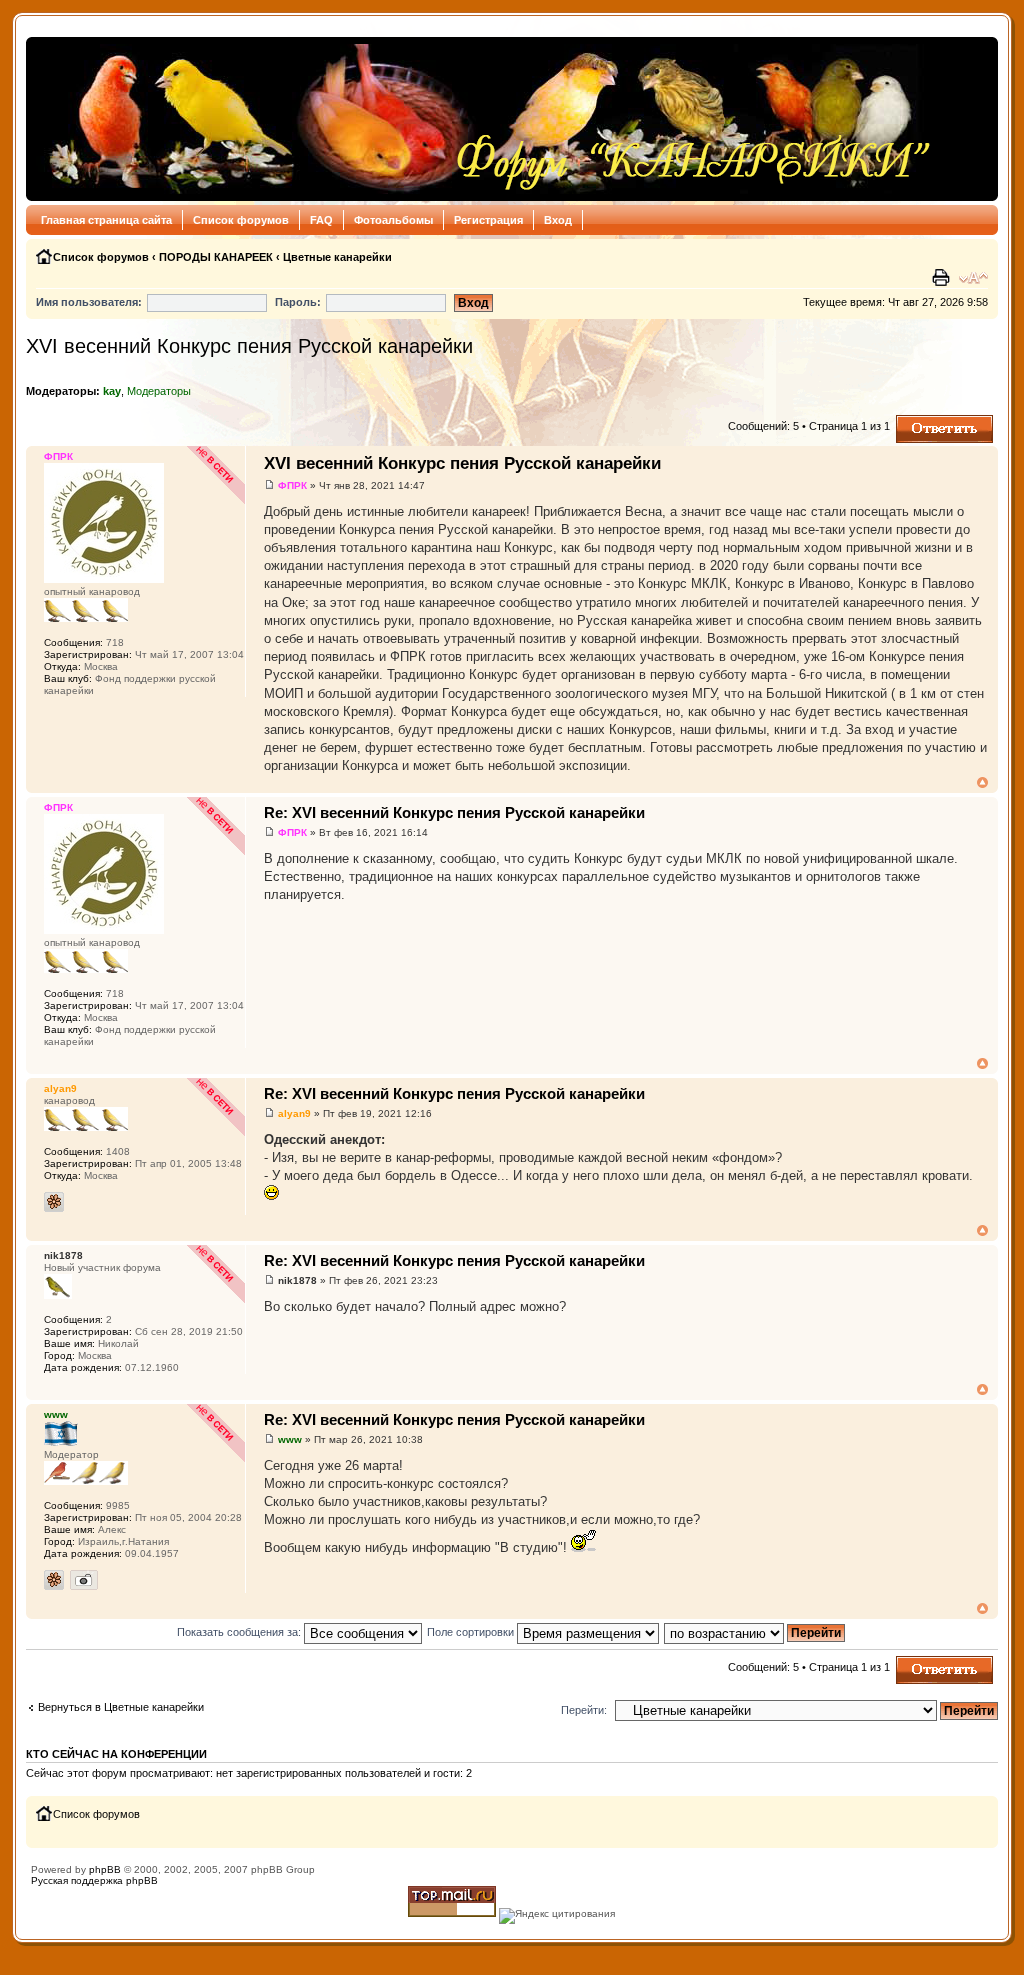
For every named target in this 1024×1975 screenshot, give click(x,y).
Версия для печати (943, 278)
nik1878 (297, 1280)
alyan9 (294, 1113)
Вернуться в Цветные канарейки (121, 1707)
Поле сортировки (472, 1632)
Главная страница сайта (106, 220)
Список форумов (241, 220)
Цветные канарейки (337, 257)
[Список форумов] (484, 119)
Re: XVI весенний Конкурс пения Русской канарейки (454, 812)
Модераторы (159, 391)
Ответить (920, 421)
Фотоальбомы (393, 220)
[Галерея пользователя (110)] (84, 1580)
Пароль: (298, 302)
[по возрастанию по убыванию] (755, 1632)
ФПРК (292, 485)
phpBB (105, 1869)
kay (112, 391)
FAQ (321, 220)
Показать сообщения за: (240, 1632)
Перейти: (584, 1710)
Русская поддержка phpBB (94, 1880)
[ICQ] (54, 1202)
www (290, 1439)
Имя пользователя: (89, 302)
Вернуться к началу (982, 782)
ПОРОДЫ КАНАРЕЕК (216, 257)
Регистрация (488, 220)
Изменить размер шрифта (973, 278)
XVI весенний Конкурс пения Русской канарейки (249, 346)
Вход (558, 220)
